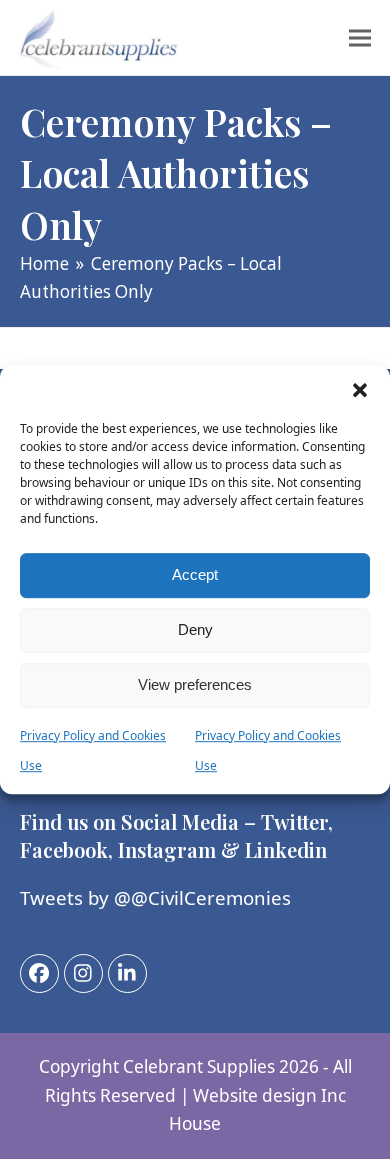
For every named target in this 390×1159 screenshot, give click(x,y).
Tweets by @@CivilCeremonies (155, 897)
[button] (360, 390)
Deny (195, 629)
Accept (195, 574)
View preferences (195, 684)
